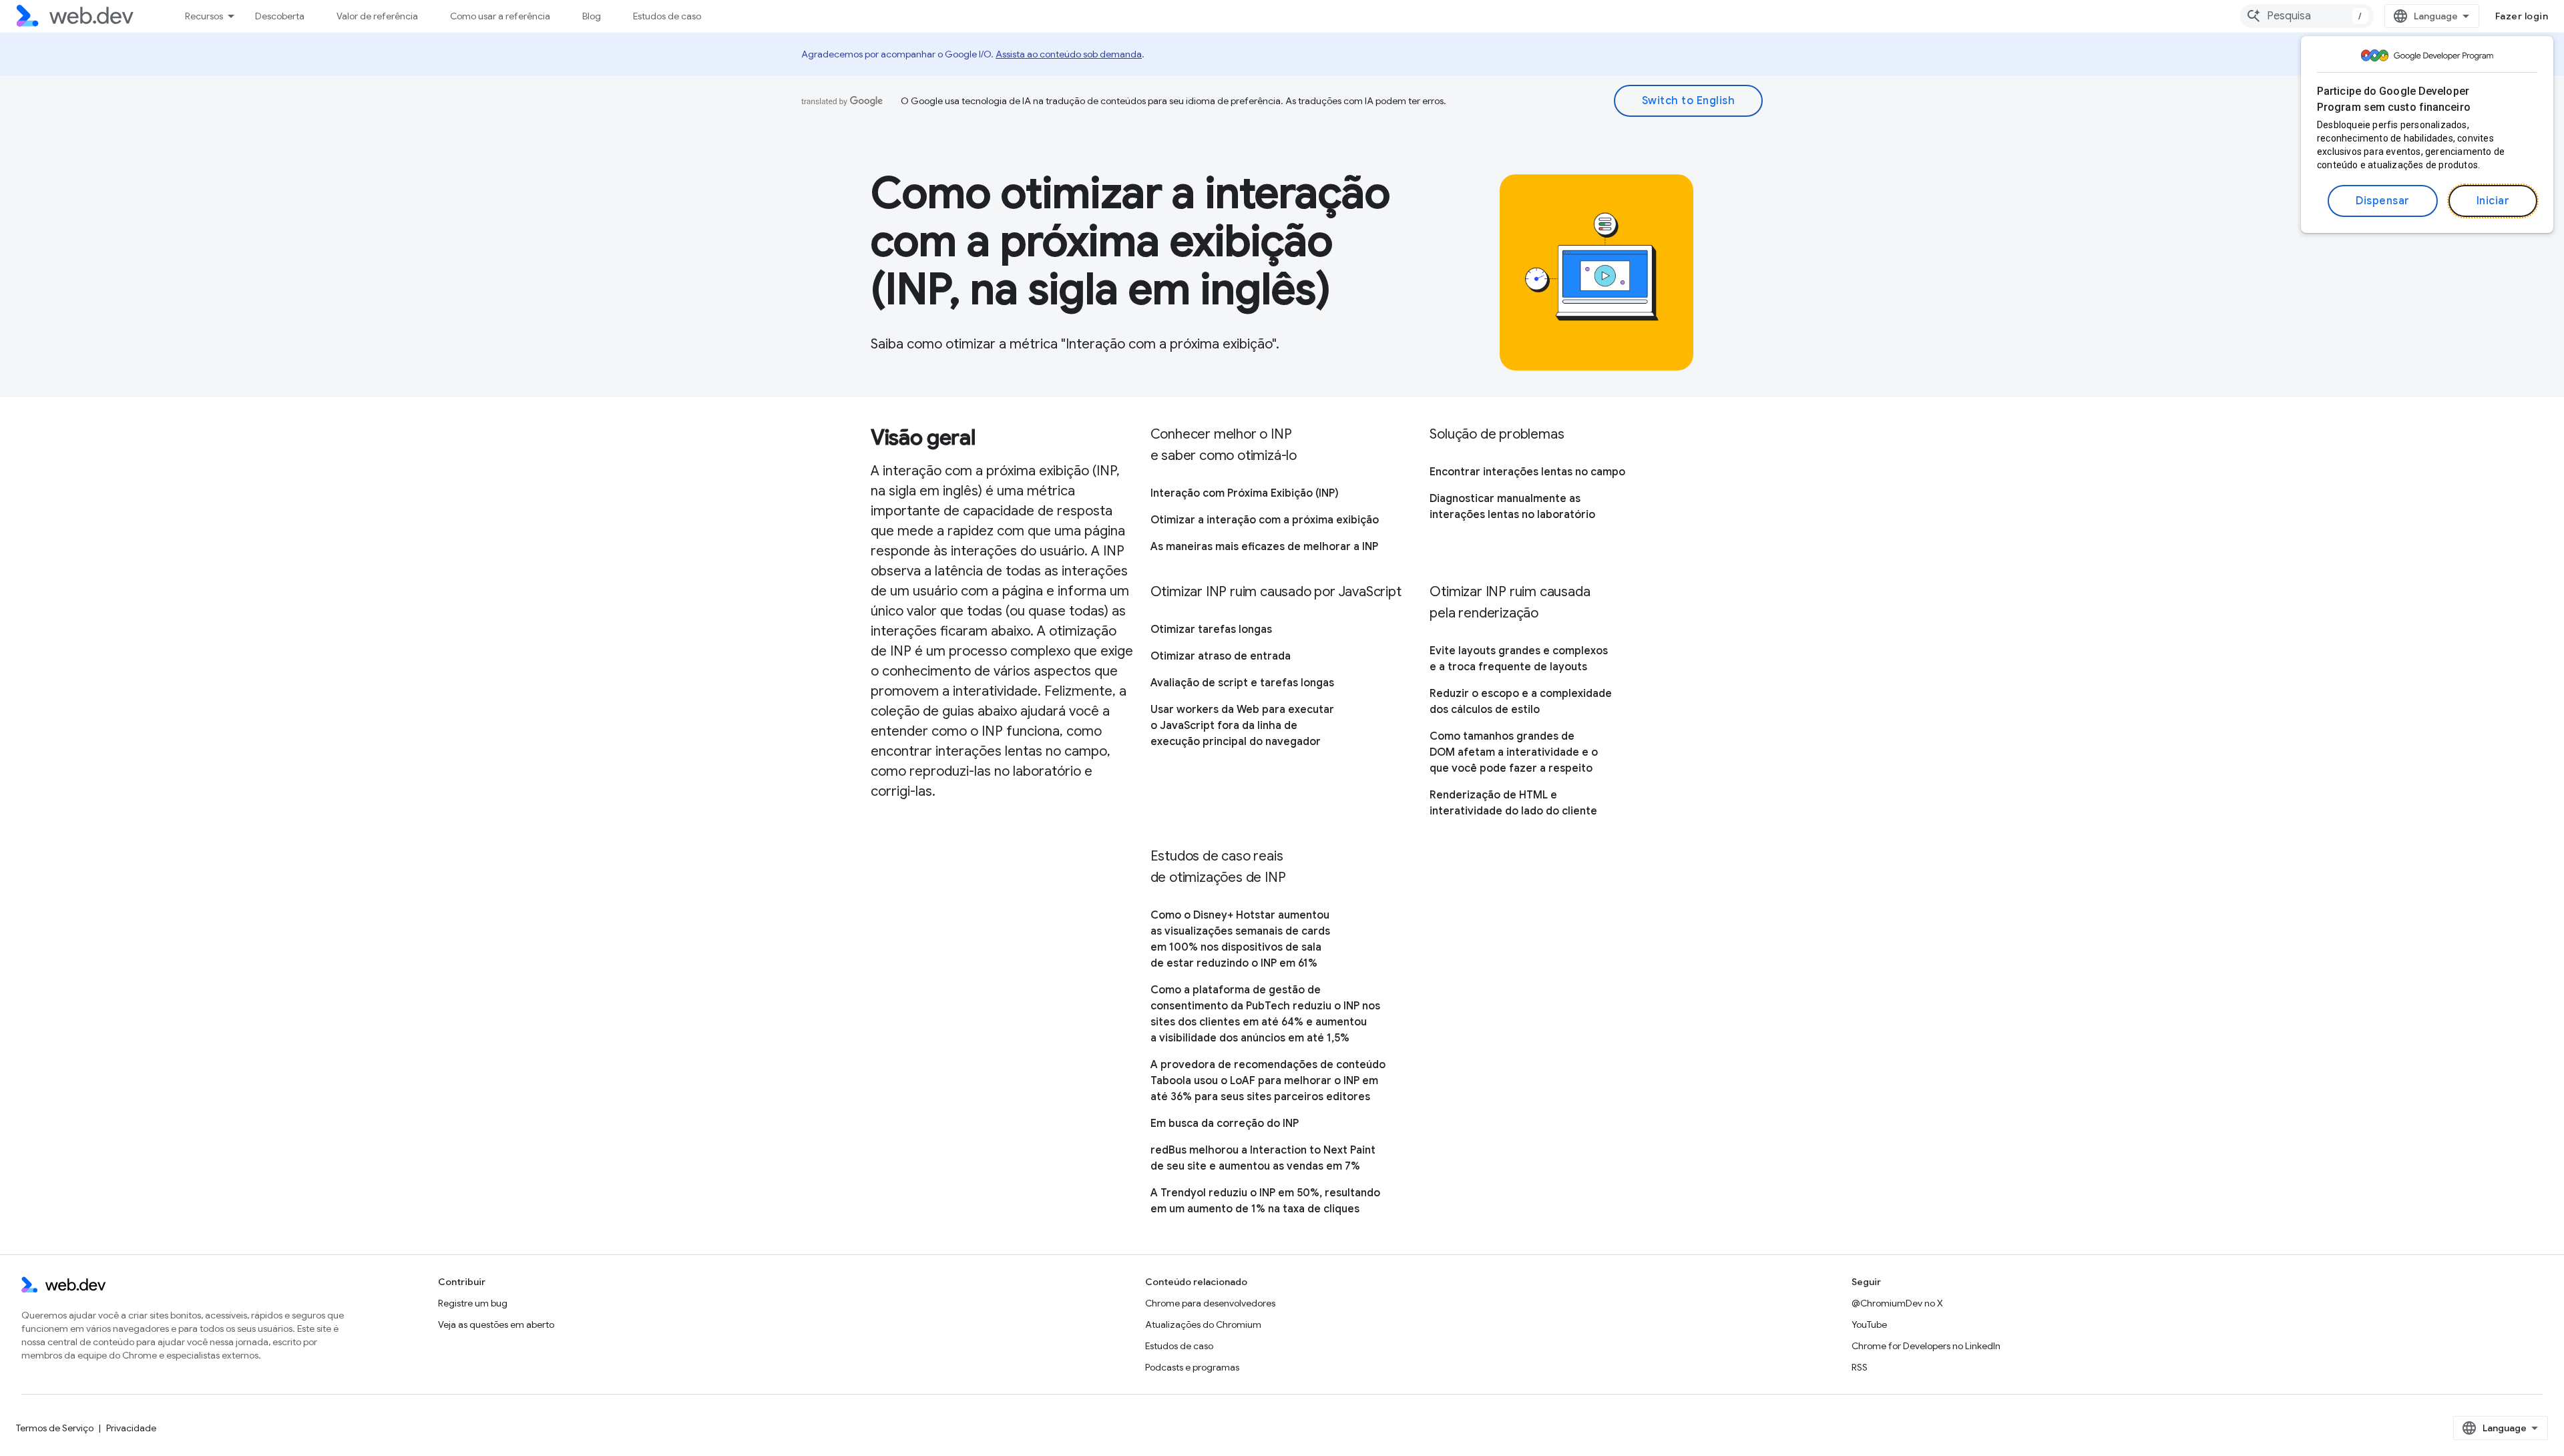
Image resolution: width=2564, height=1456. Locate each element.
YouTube (1869, 1324)
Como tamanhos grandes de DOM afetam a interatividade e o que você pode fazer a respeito (1514, 752)
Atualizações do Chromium (1203, 1324)
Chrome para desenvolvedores (1210, 1303)
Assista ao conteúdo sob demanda (1069, 54)
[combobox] (2307, 16)
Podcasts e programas (1192, 1367)
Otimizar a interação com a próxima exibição (1265, 520)
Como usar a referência (500, 16)
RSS (1860, 1367)
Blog (592, 16)
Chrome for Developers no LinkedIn (1926, 1346)
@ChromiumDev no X (1897, 1303)
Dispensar (2383, 201)
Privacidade (131, 1428)
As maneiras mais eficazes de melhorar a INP (1264, 547)
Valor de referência (377, 16)
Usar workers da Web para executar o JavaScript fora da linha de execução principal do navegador (1242, 726)
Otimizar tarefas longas (1211, 630)
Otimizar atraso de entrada (1221, 656)
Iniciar (2493, 201)
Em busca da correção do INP (1225, 1124)
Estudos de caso (667, 16)
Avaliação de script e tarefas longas (1242, 683)
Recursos (204, 16)
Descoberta (280, 16)
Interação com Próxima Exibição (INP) (1245, 493)
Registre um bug (473, 1303)
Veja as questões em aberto (496, 1324)
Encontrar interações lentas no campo (1527, 472)
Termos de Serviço (55, 1428)
